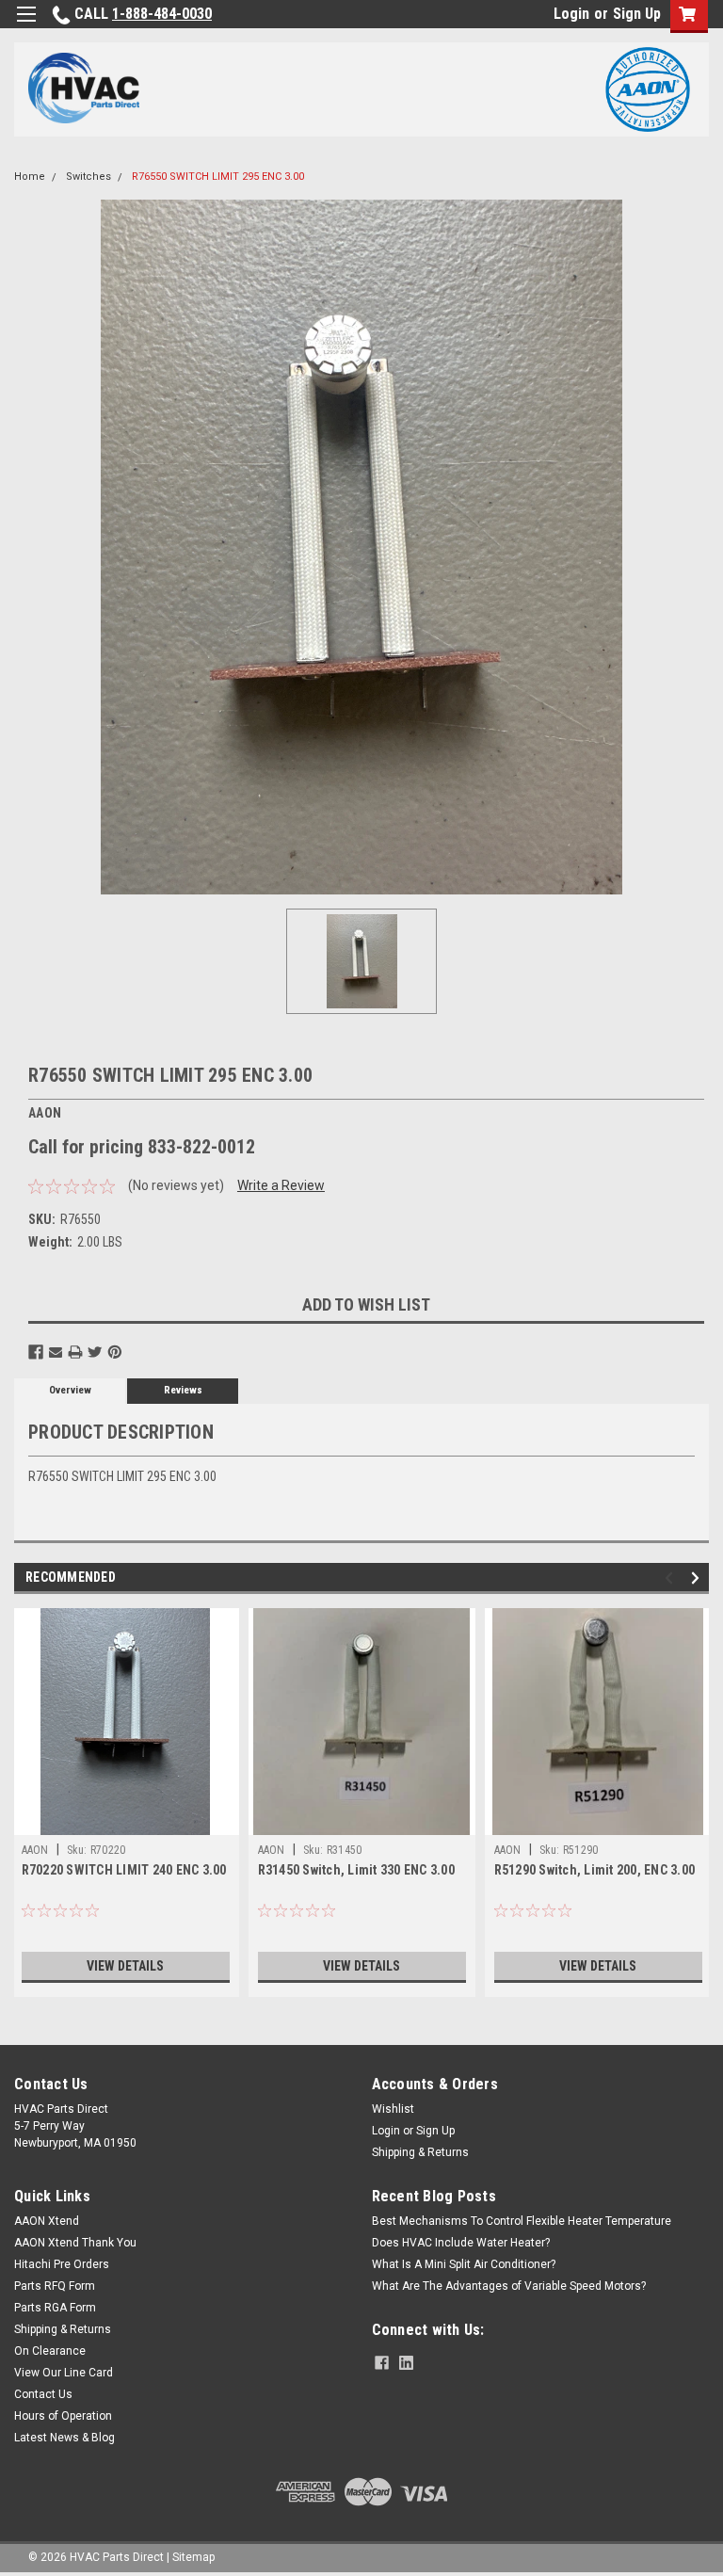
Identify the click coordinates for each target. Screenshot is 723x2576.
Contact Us (43, 2394)
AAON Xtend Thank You (75, 2243)
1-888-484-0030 (162, 14)
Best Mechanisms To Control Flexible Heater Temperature (522, 2221)
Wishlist (393, 2109)
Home (30, 177)
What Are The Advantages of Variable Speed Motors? (509, 2286)
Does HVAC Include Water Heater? (461, 2243)
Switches (88, 177)
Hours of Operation (63, 2416)
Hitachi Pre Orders (62, 2264)
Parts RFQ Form (55, 2286)
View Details (125, 1966)
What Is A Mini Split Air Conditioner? (464, 2264)
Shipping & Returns (420, 2152)
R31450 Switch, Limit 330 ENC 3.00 (356, 1870)
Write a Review (281, 1185)
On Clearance (50, 2351)
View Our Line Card (64, 2373)
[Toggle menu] (26, 26)
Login (571, 14)
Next (698, 1578)
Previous (672, 1578)
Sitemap (193, 2557)
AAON (35, 1850)
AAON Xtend (47, 2221)
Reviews (183, 1390)
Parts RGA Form (55, 2308)
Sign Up (637, 14)
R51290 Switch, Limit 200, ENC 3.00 (595, 1870)
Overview (70, 1390)
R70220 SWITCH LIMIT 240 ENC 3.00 (124, 1870)
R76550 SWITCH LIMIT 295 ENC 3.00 (218, 177)
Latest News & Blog (64, 2438)
